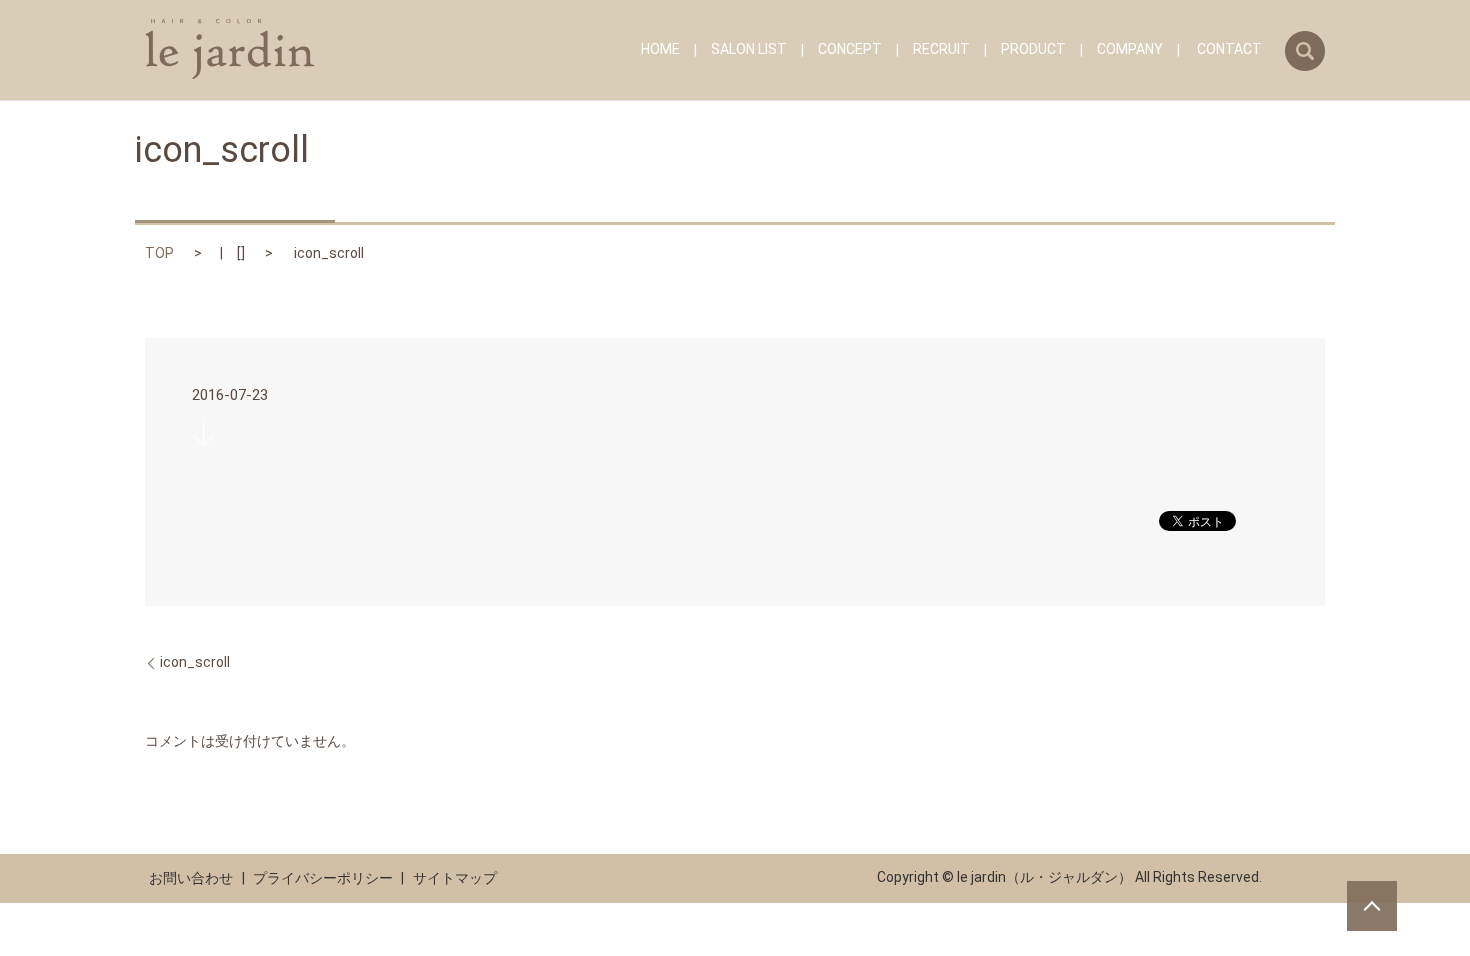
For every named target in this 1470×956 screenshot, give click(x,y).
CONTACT (1229, 50)
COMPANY (1130, 50)
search (1305, 51)
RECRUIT (941, 50)
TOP (159, 253)
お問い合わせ (191, 878)
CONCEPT (850, 50)
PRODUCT (1033, 50)
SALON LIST (749, 50)
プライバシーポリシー (323, 878)
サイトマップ (455, 878)
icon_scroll (195, 662)
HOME (660, 50)
